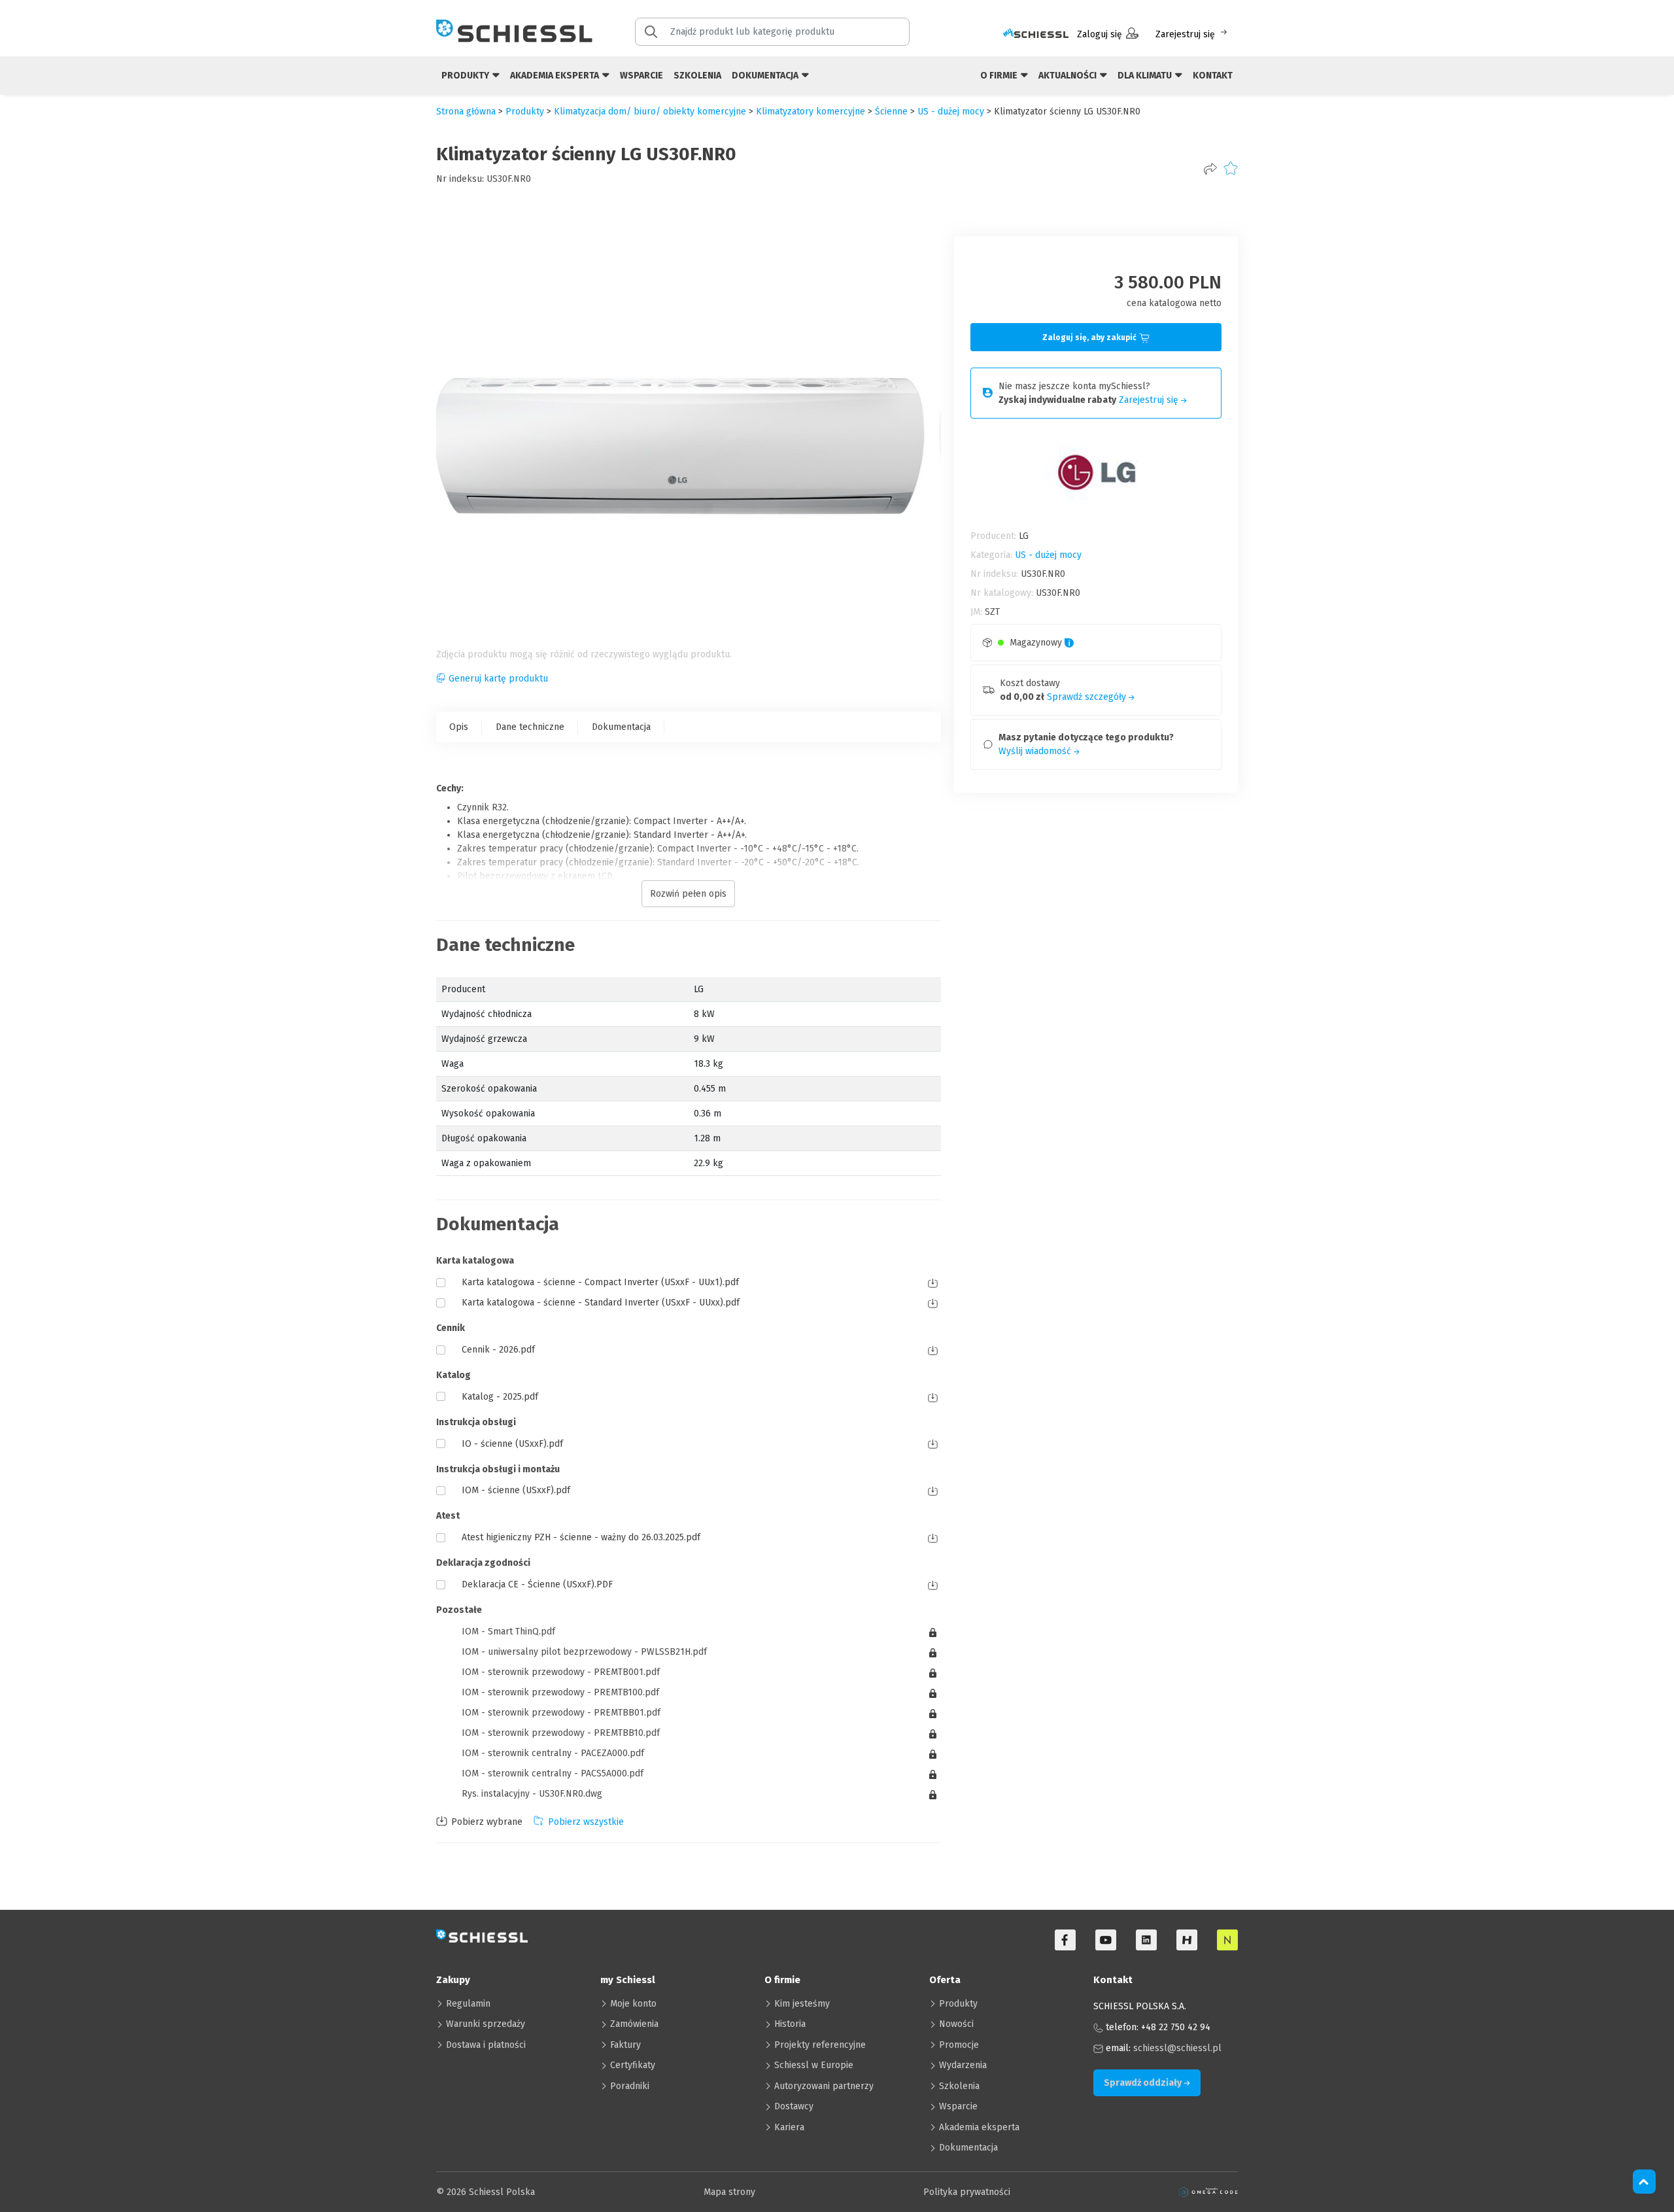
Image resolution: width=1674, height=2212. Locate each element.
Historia (790, 2024)
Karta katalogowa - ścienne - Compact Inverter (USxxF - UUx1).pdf (600, 1282)
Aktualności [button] (1068, 76)
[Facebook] (1065, 1940)
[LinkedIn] (1146, 1940)
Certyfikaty (633, 2065)
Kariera (789, 2127)
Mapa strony (729, 2192)
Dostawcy (794, 2106)
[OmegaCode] (1208, 2192)
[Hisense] (1187, 1940)
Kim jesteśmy (802, 2004)
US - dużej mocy (951, 112)
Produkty (958, 2004)
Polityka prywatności (967, 2192)
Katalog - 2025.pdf (500, 1397)
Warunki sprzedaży (486, 2024)
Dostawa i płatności (486, 2045)
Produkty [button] (466, 76)
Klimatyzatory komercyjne (811, 112)
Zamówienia (634, 2024)
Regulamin (468, 2004)
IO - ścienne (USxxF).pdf (512, 1444)
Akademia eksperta (979, 2127)
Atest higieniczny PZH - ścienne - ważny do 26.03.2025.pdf (581, 1537)
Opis (459, 727)
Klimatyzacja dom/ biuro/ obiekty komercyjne (650, 112)
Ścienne (891, 112)
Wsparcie (641, 76)
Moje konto (633, 2004)
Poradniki (630, 2086)
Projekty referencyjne (820, 2045)
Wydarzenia (963, 2065)
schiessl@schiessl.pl (1177, 2048)
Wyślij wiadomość (1036, 751)
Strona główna (466, 112)
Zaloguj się (1100, 34)
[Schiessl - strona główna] (514, 31)
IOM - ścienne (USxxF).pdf (516, 1490)
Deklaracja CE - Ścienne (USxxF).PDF (537, 1584)
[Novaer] (1227, 1940)
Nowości (956, 2024)
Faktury (625, 2045)
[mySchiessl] (1036, 34)
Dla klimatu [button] (1146, 76)
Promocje (959, 2045)
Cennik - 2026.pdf (498, 1350)
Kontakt (1213, 76)
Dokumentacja (621, 727)
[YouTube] (1106, 1940)
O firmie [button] (1000, 76)
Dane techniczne (530, 727)
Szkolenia (697, 76)
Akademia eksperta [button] (555, 76)
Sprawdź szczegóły (1088, 697)
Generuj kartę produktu (498, 679)
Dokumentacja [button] (766, 76)
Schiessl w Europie (814, 2065)
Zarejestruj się (1185, 34)
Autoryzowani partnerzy (824, 2086)
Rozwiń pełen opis (688, 894)
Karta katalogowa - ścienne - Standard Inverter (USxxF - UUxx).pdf (601, 1303)
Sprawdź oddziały (1144, 2083)
